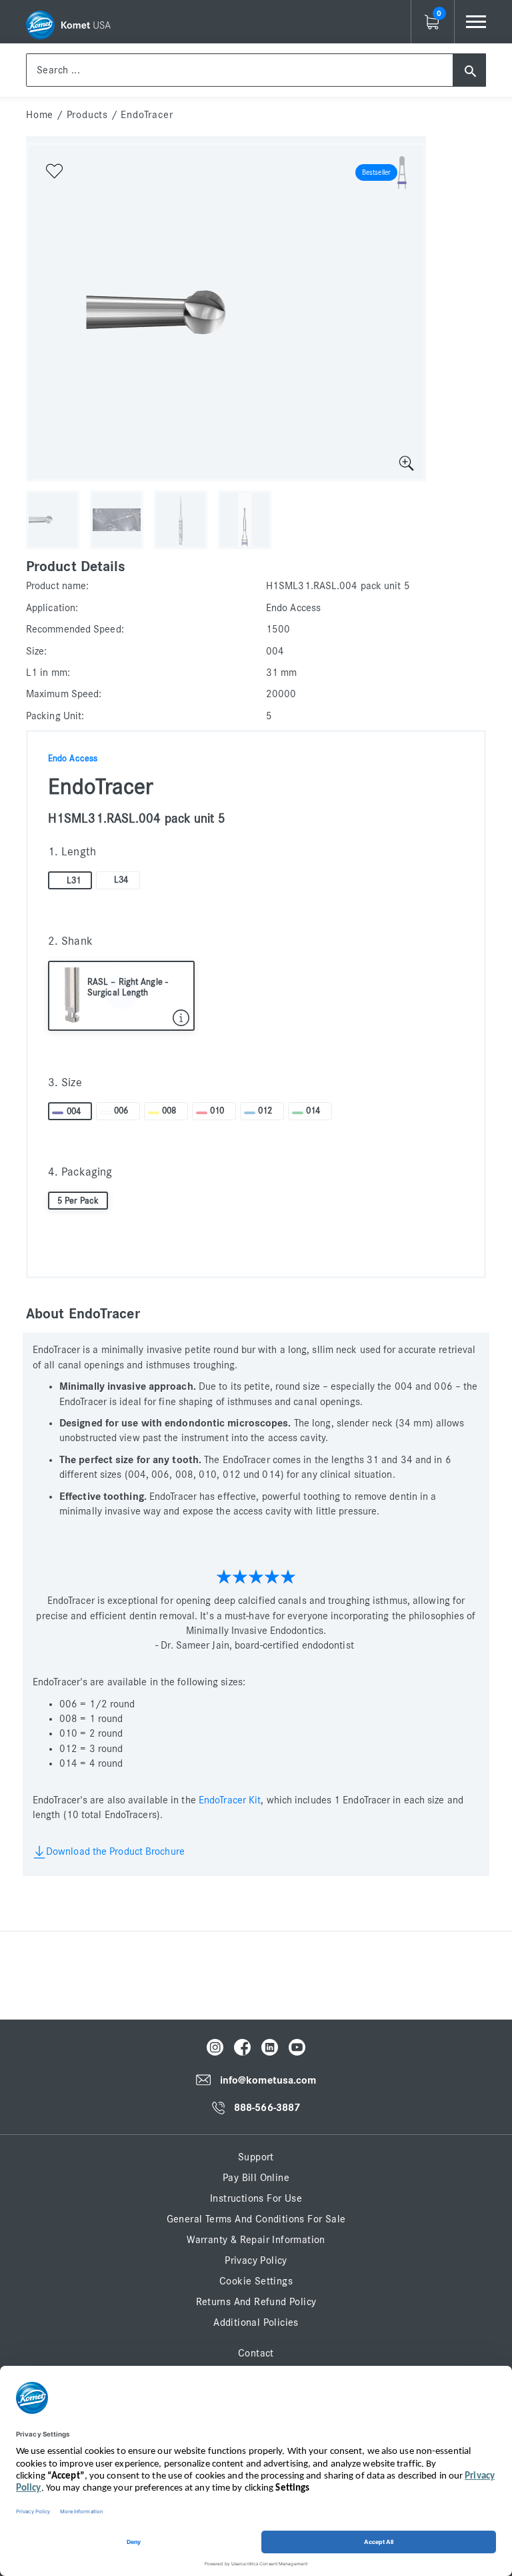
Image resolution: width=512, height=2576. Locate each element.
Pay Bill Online (256, 2178)
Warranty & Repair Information (256, 2240)
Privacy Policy (256, 2260)
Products (87, 115)
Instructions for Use (256, 2198)
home (40, 115)
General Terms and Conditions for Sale (256, 2219)
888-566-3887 (267, 2108)
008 (169, 1111)
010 (217, 1111)
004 (74, 1112)
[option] (226, 312)
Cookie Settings (256, 2281)
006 (121, 1111)
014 (313, 1111)
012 (265, 1111)
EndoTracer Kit (230, 1800)
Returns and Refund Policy (256, 2302)
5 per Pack (78, 1201)
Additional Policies (256, 2322)
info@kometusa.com (268, 2080)
